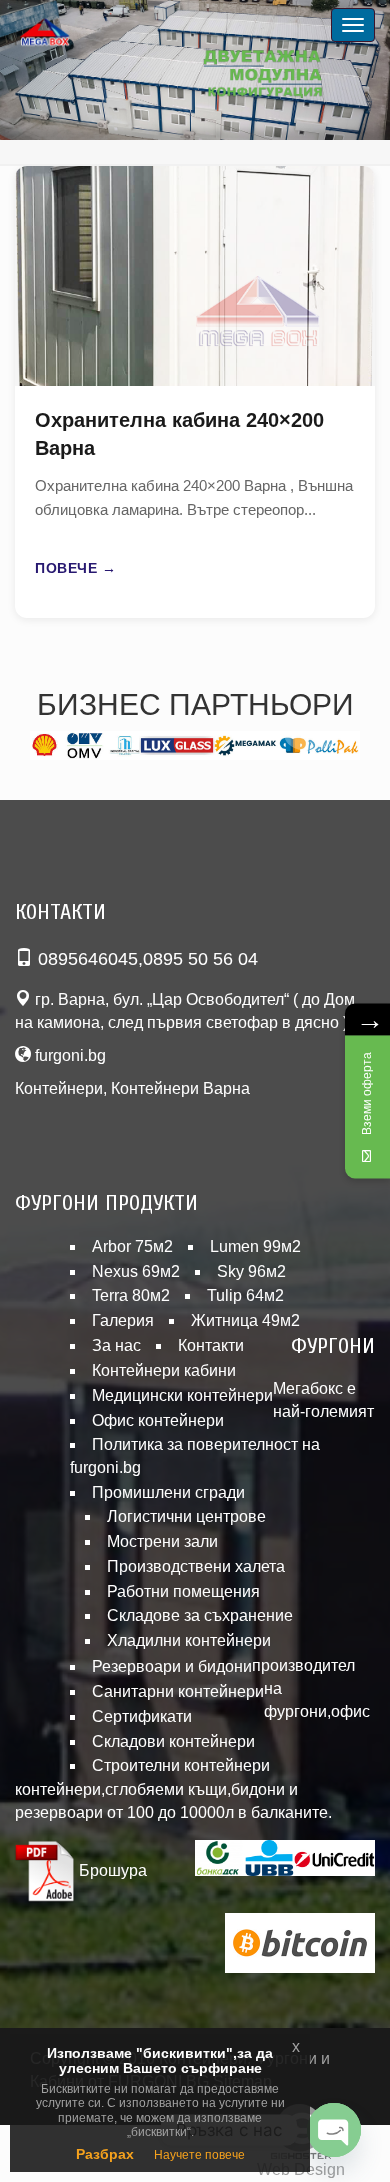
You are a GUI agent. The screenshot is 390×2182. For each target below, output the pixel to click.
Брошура (111, 1870)
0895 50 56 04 (200, 959)
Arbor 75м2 (132, 1246)
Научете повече (199, 2155)
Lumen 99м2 (255, 1246)
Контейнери (59, 1088)
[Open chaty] (334, 2130)
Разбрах (105, 2154)
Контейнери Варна (180, 1088)
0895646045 (88, 959)
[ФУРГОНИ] (70, 33)
